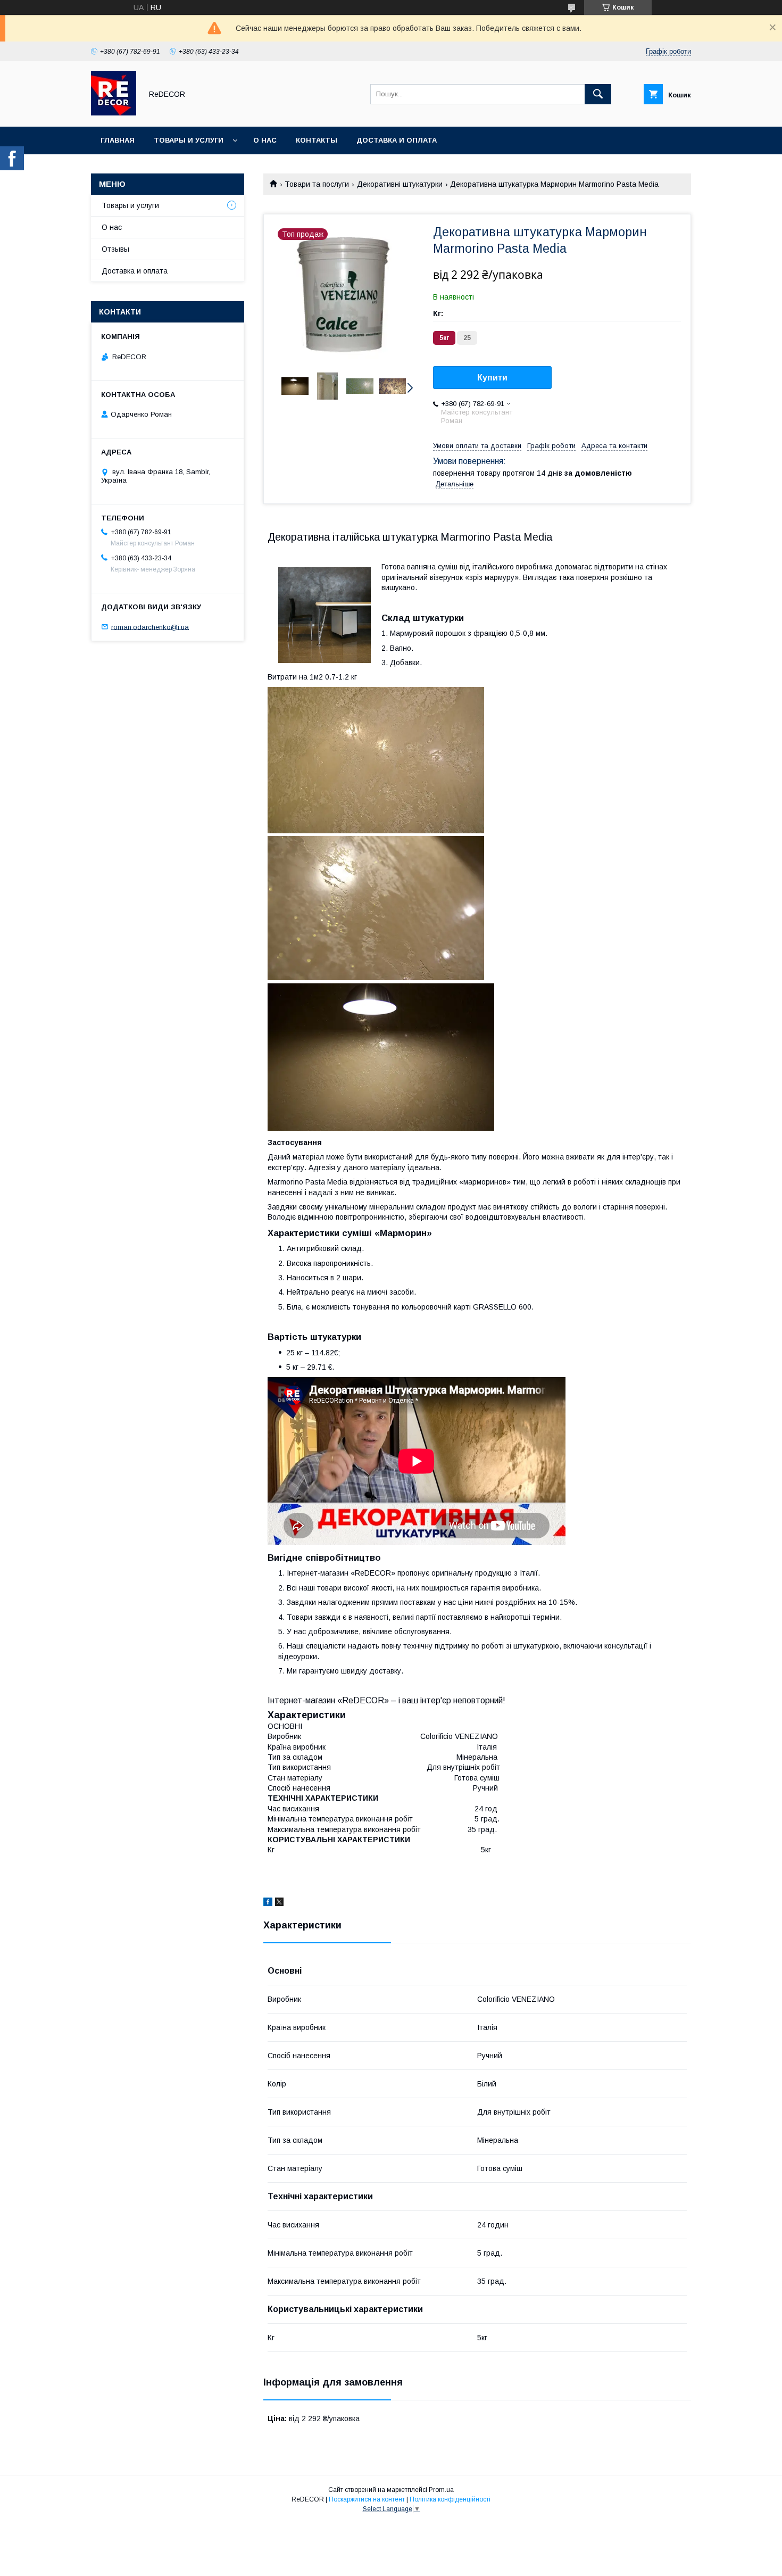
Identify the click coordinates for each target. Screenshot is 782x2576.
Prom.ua (441, 2490)
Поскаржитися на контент (367, 2499)
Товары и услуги (189, 140)
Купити (492, 378)
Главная (118, 140)
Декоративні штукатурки (400, 184)
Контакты (317, 140)
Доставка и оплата (397, 140)
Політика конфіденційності (450, 2499)
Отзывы (115, 249)
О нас (265, 140)
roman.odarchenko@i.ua (150, 627)
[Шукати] (598, 94)
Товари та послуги (317, 184)
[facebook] (268, 1903)
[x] (279, 1903)
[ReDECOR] (114, 113)
